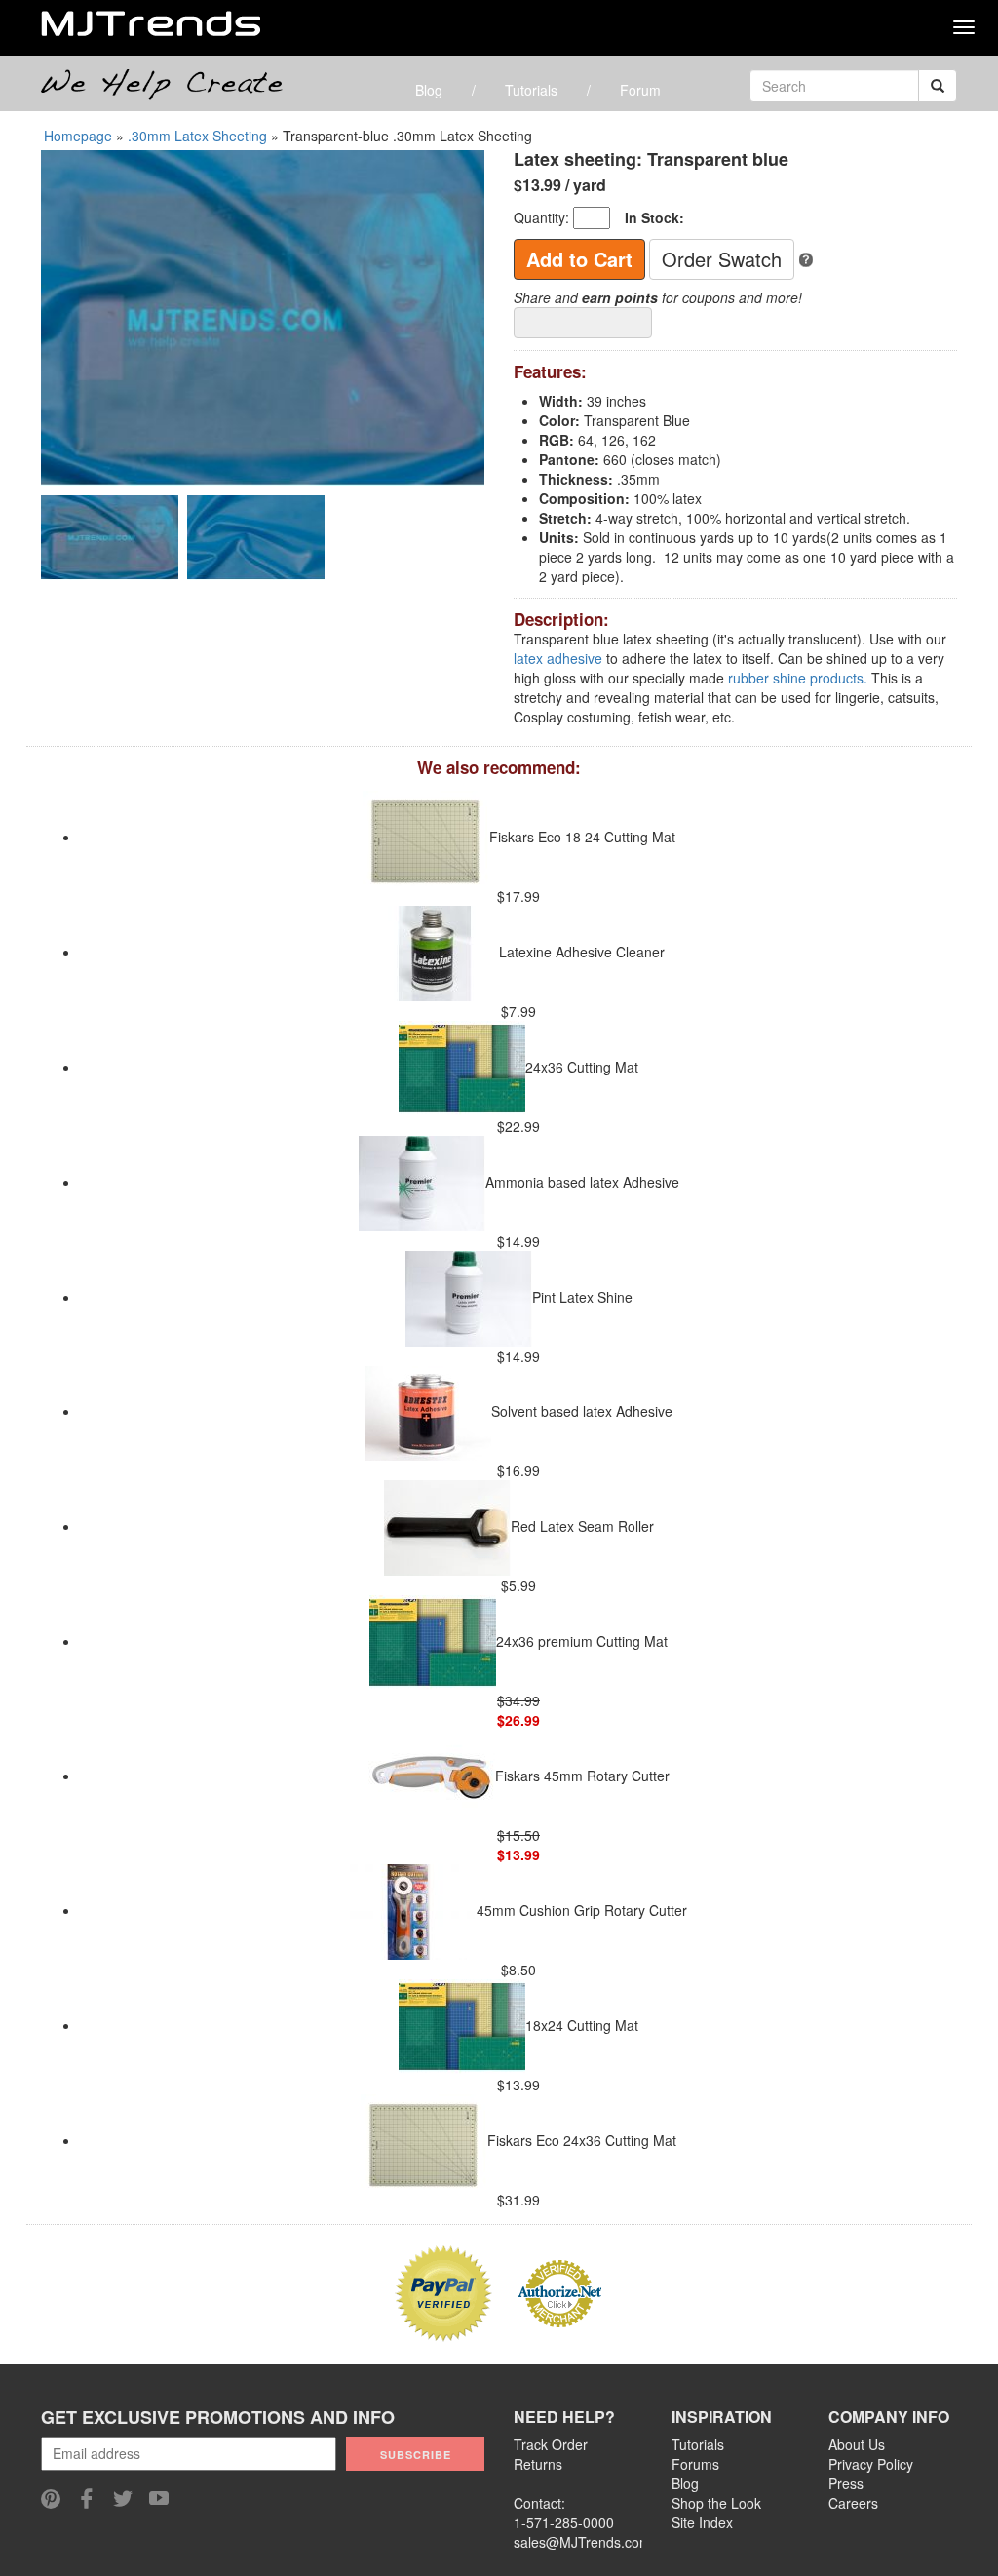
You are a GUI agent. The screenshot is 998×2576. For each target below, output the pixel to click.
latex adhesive (558, 658)
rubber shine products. (798, 678)
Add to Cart (579, 259)
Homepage (78, 136)
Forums (695, 2464)
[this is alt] (806, 258)
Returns (538, 2464)
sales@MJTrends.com (582, 2542)
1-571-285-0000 (564, 2522)
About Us (857, 2444)
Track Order (551, 2444)
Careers (853, 2503)
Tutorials (531, 90)
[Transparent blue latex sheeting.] (263, 316)
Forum (640, 90)
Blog (429, 90)
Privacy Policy (871, 2464)
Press (846, 2483)
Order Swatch (722, 259)
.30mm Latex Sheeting (197, 136)
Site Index (702, 2522)
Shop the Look (716, 2503)
